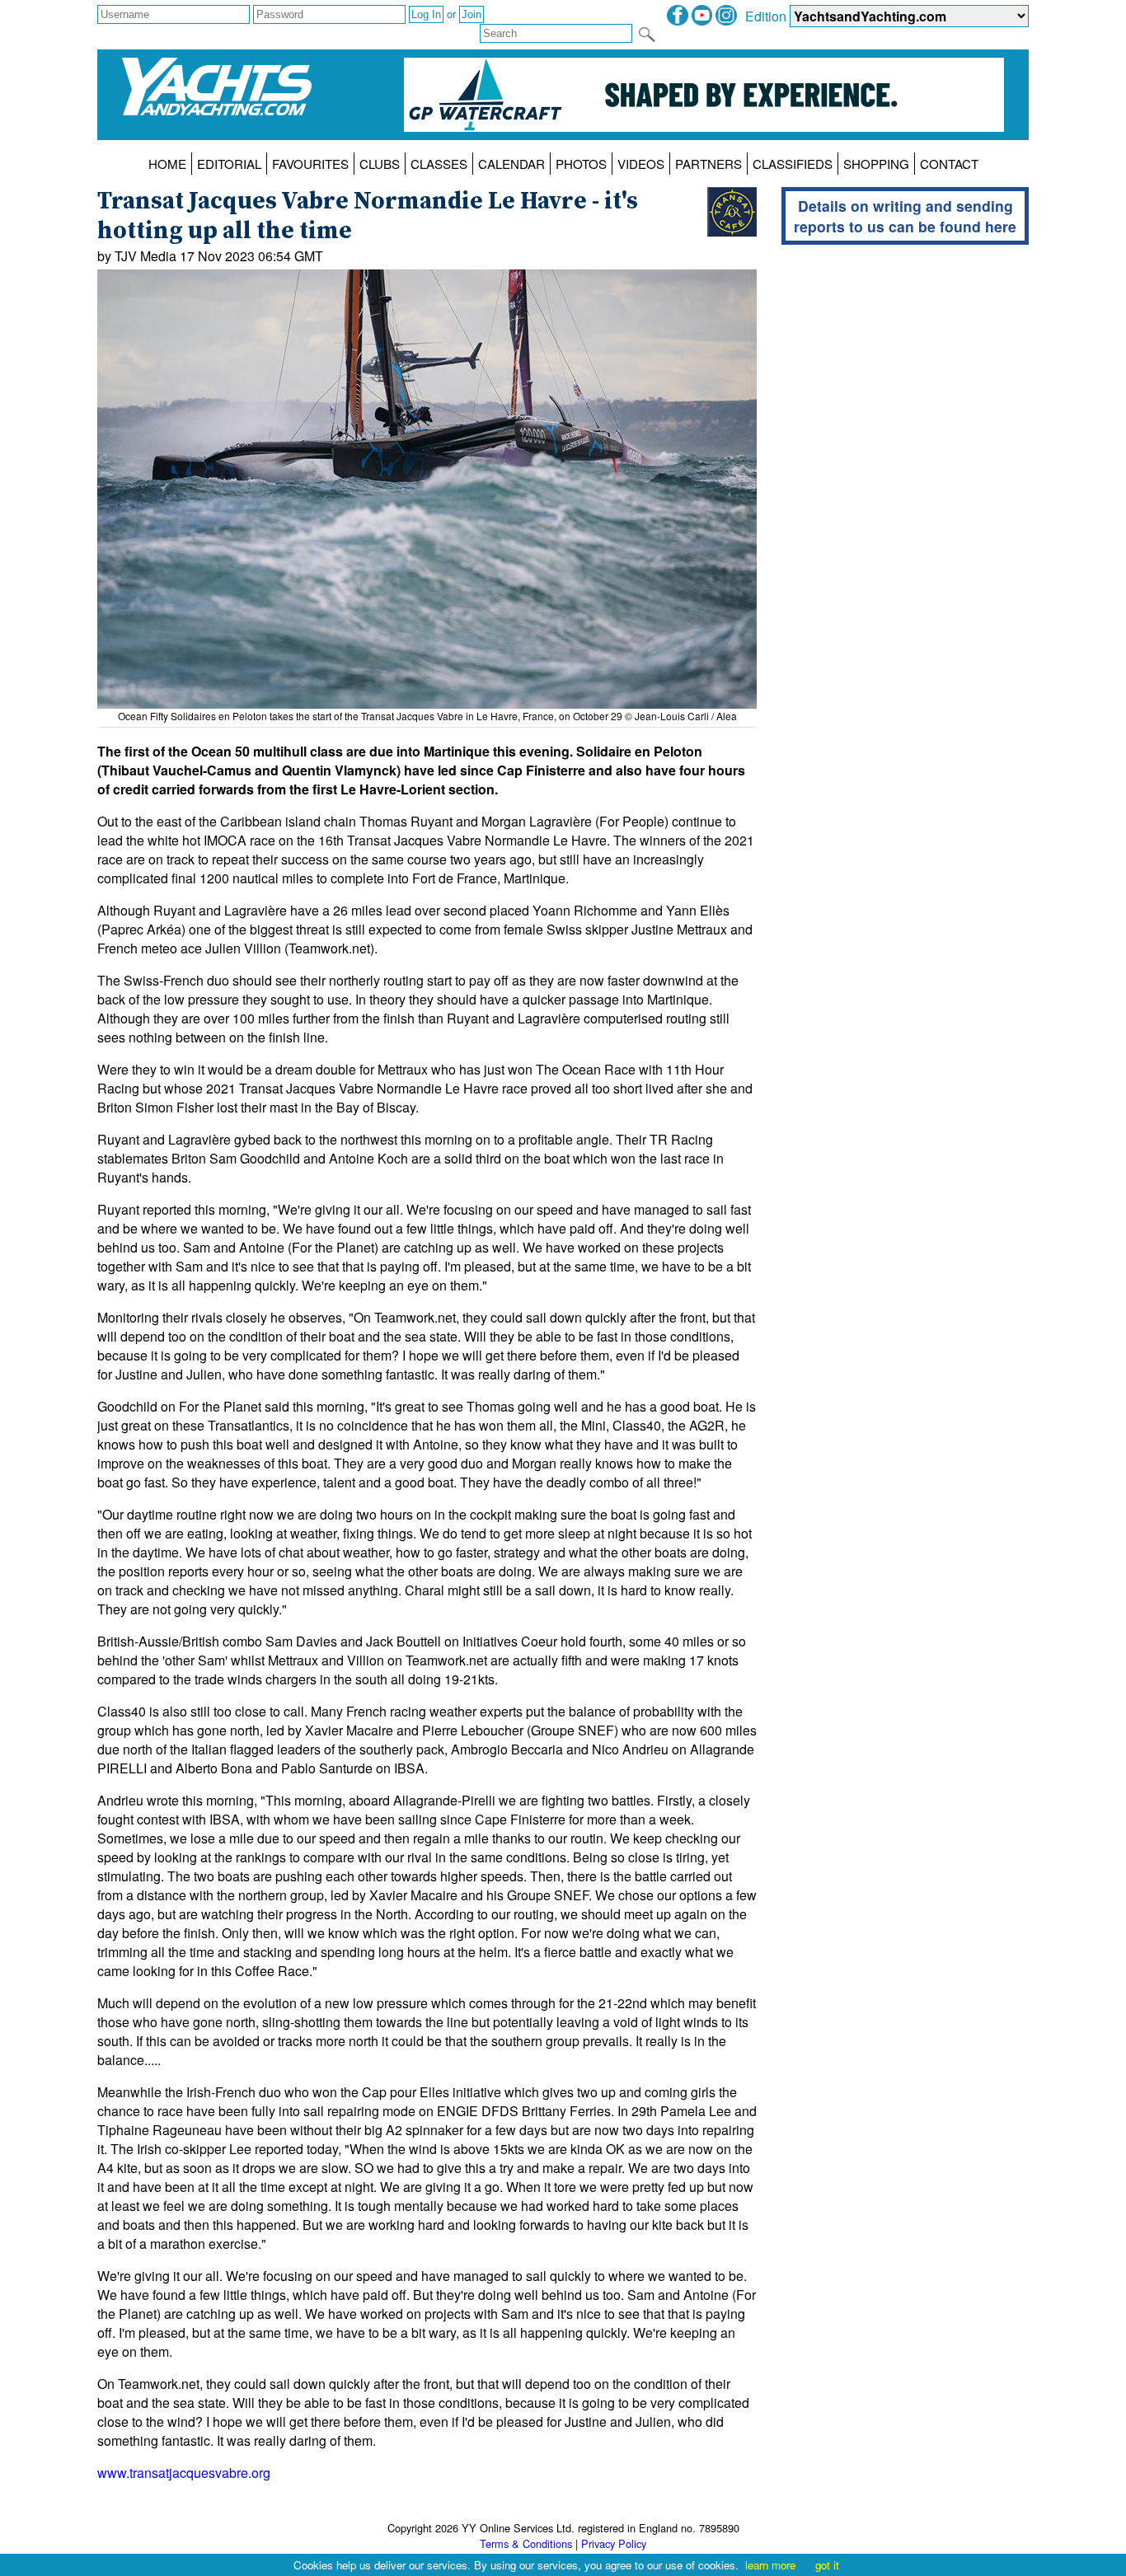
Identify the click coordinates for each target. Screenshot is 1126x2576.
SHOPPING (876, 164)
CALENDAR (511, 164)
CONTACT (949, 164)
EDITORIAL (229, 164)
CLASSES (439, 164)
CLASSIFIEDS (793, 164)
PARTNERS (708, 164)
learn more (770, 2565)
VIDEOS (641, 164)
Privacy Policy (614, 2543)
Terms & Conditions (526, 2543)
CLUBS (380, 164)
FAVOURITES (310, 164)
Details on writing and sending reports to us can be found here (905, 216)
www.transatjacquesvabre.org (184, 2473)
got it (827, 2565)
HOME (167, 164)
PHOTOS (581, 164)
